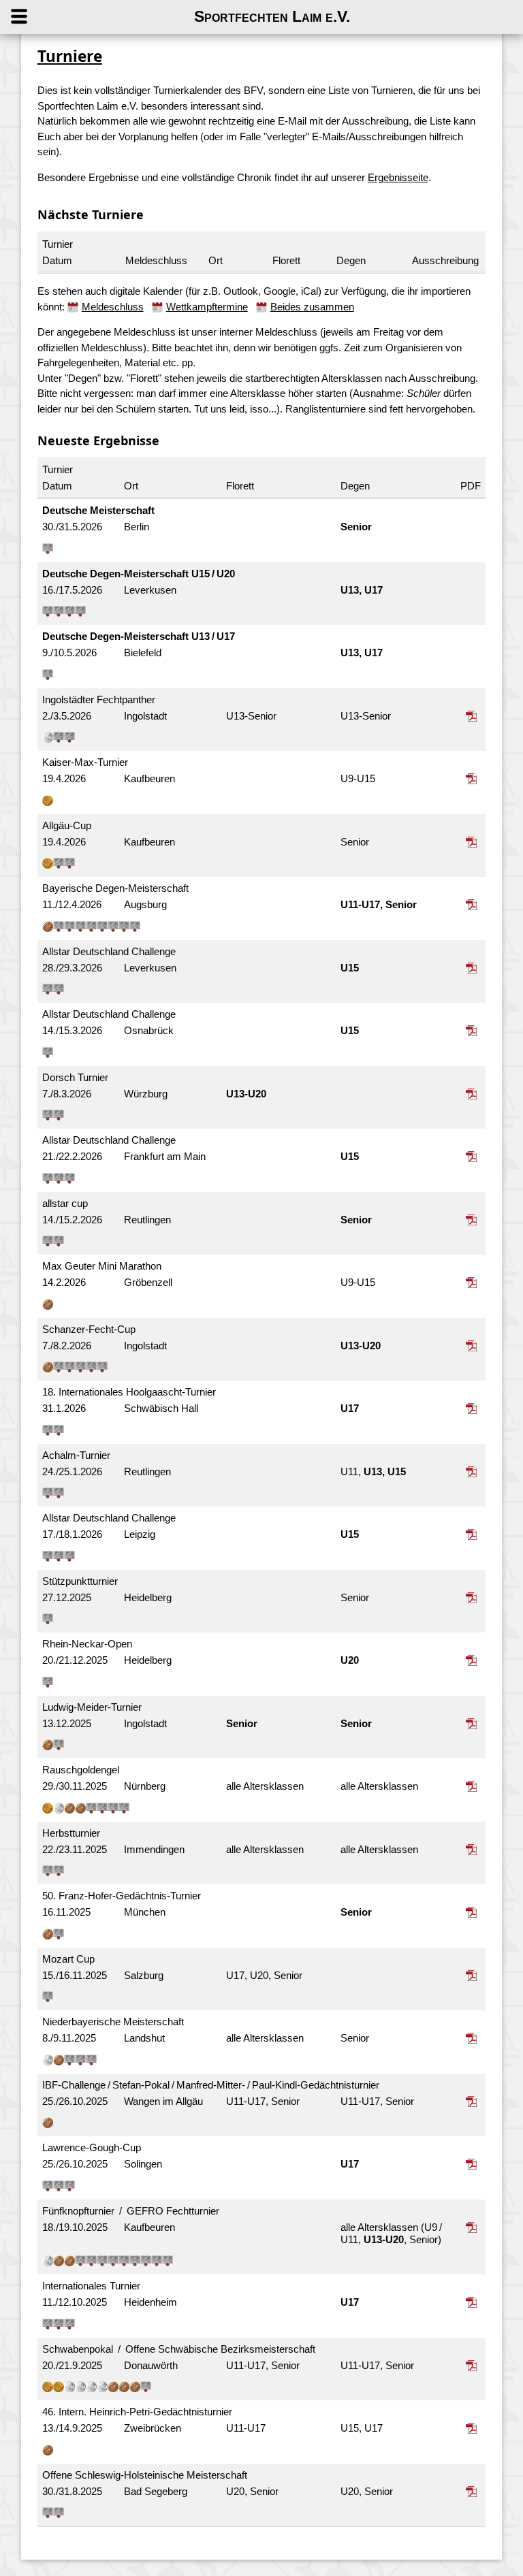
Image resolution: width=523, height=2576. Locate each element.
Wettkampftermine (207, 307)
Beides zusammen (312, 307)
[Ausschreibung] (473, 716)
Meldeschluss (113, 307)
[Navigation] (32, 17)
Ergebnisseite (398, 177)
